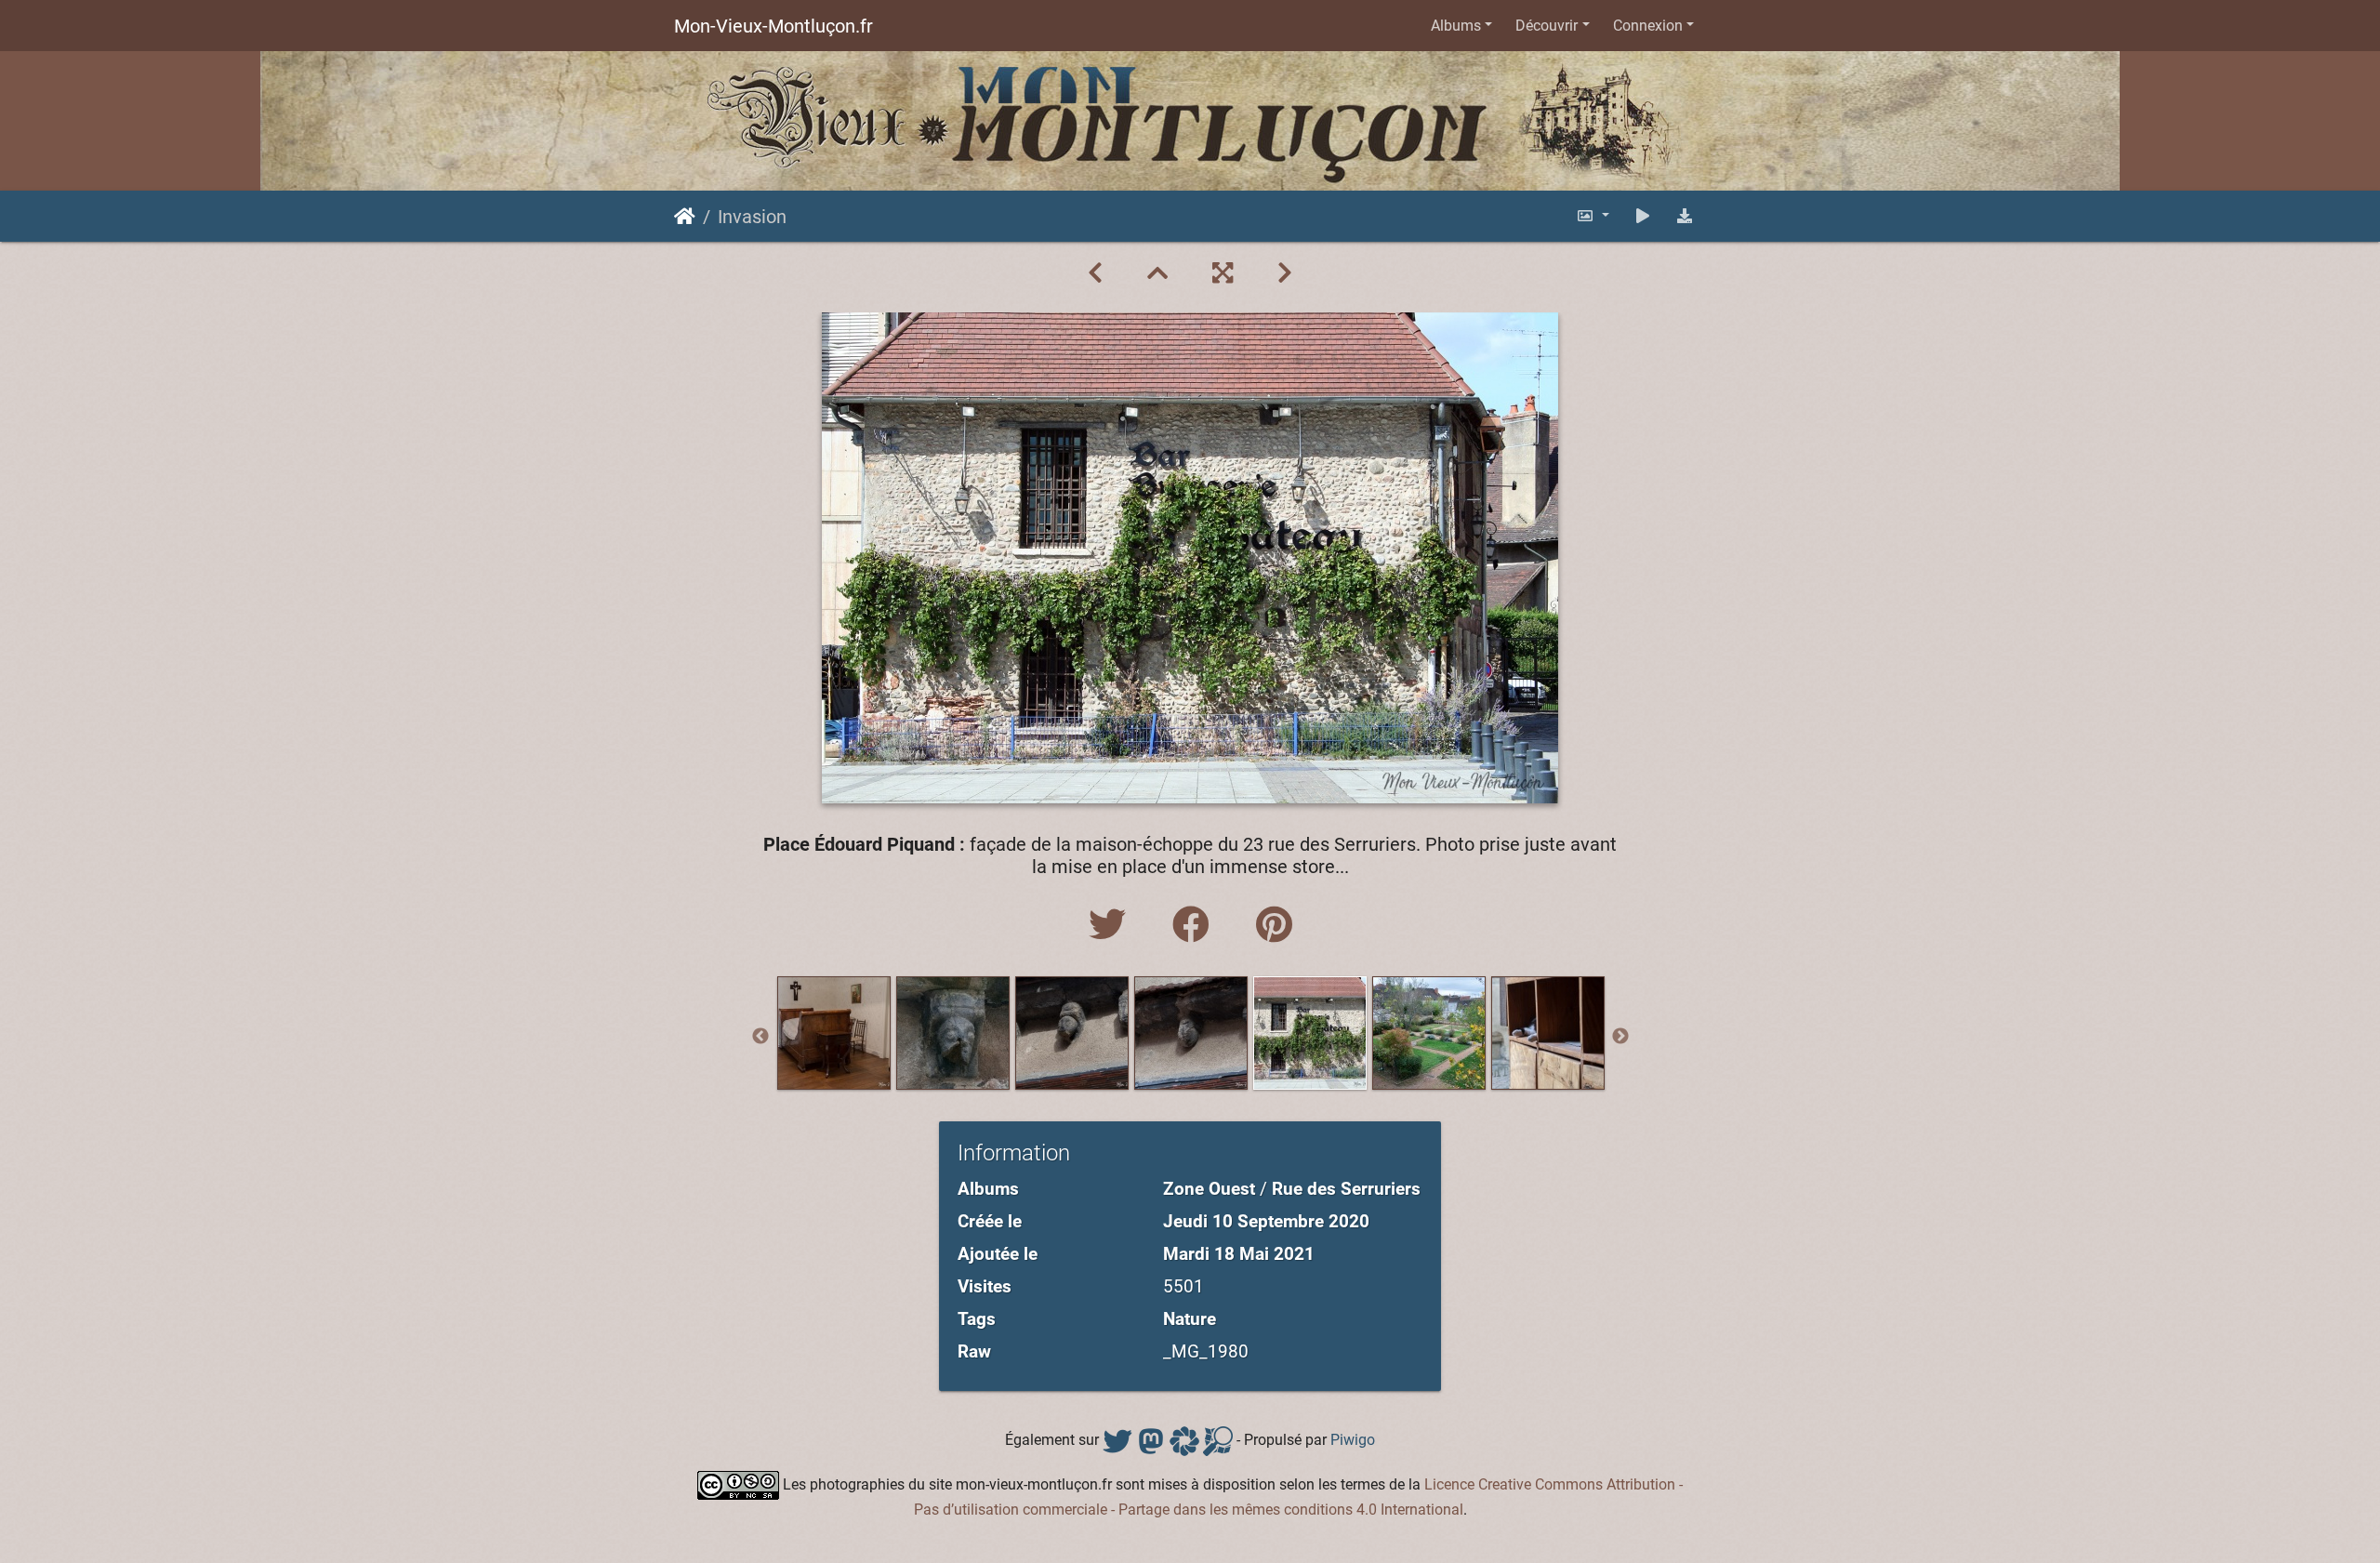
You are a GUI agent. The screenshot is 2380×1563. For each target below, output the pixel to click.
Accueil (685, 217)
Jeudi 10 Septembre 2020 (1266, 1221)
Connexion (1648, 26)
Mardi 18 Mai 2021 (1239, 1254)
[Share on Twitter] (1112, 926)
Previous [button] (760, 1037)
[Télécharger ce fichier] (1685, 216)
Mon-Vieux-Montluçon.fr (773, 26)
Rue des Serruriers (1346, 1189)
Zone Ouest (1209, 1189)
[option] (834, 1033)
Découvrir (1547, 26)
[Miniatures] (1157, 273)
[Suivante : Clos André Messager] (1285, 273)
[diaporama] (1643, 216)
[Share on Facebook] (1196, 926)
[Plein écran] (1223, 273)
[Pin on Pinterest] (1274, 926)
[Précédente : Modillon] (1095, 273)
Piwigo (1353, 1440)
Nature (1190, 1319)
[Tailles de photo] (1593, 216)
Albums (1456, 26)
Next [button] (1620, 1037)
